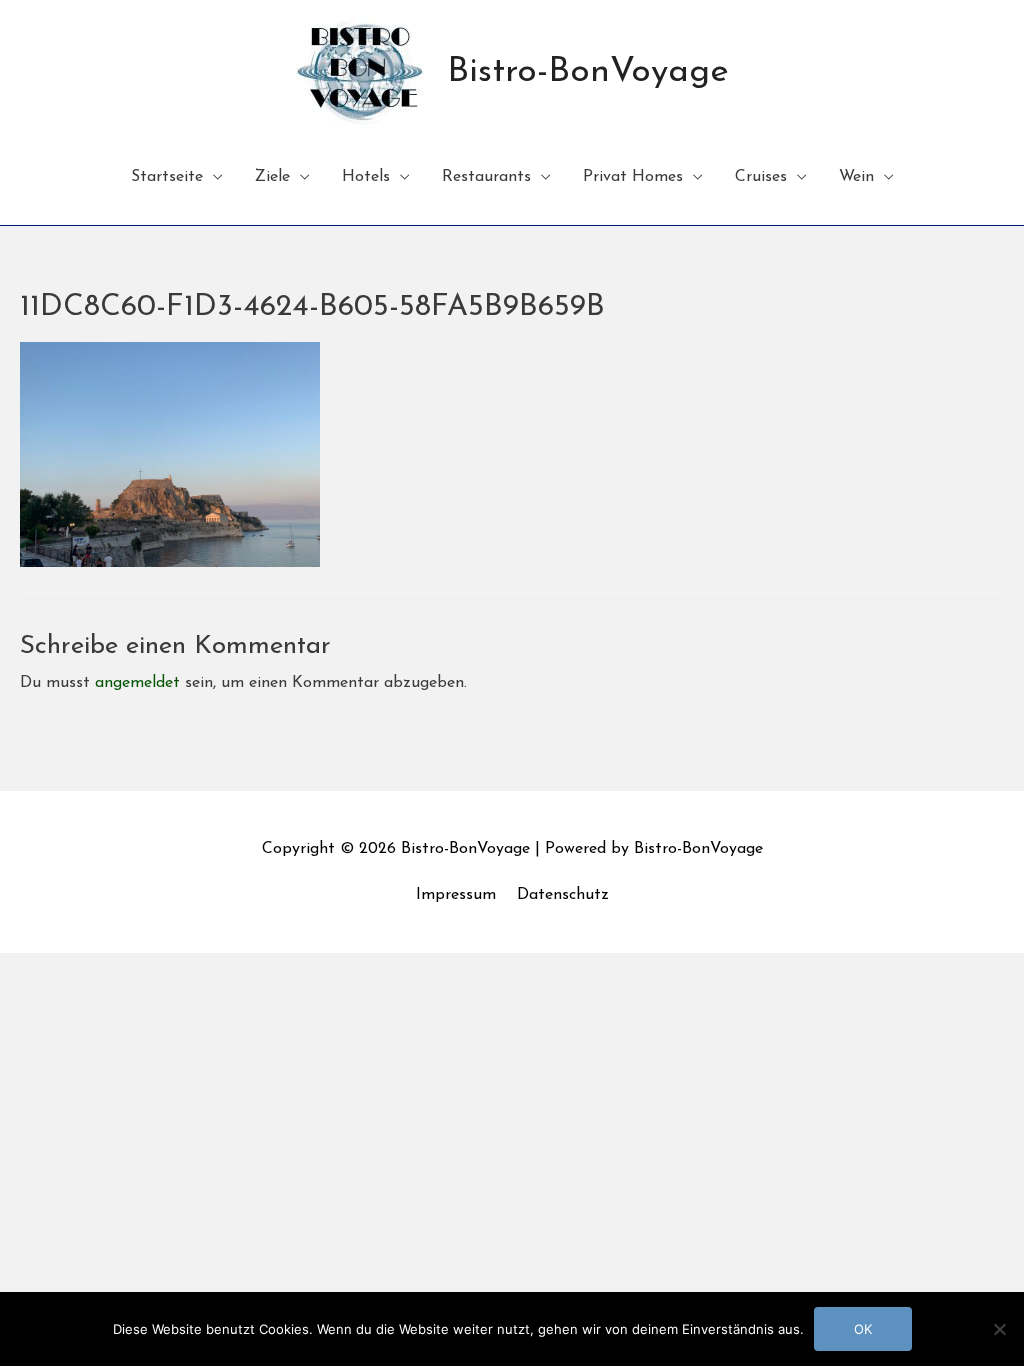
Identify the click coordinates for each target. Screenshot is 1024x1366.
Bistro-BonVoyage (588, 72)
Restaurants (486, 177)
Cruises (761, 177)
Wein (856, 177)
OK (863, 1329)
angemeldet (137, 683)
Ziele (272, 177)
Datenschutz (563, 895)
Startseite (167, 177)
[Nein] (999, 1329)
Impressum (456, 895)
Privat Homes (633, 177)
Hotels (366, 177)
